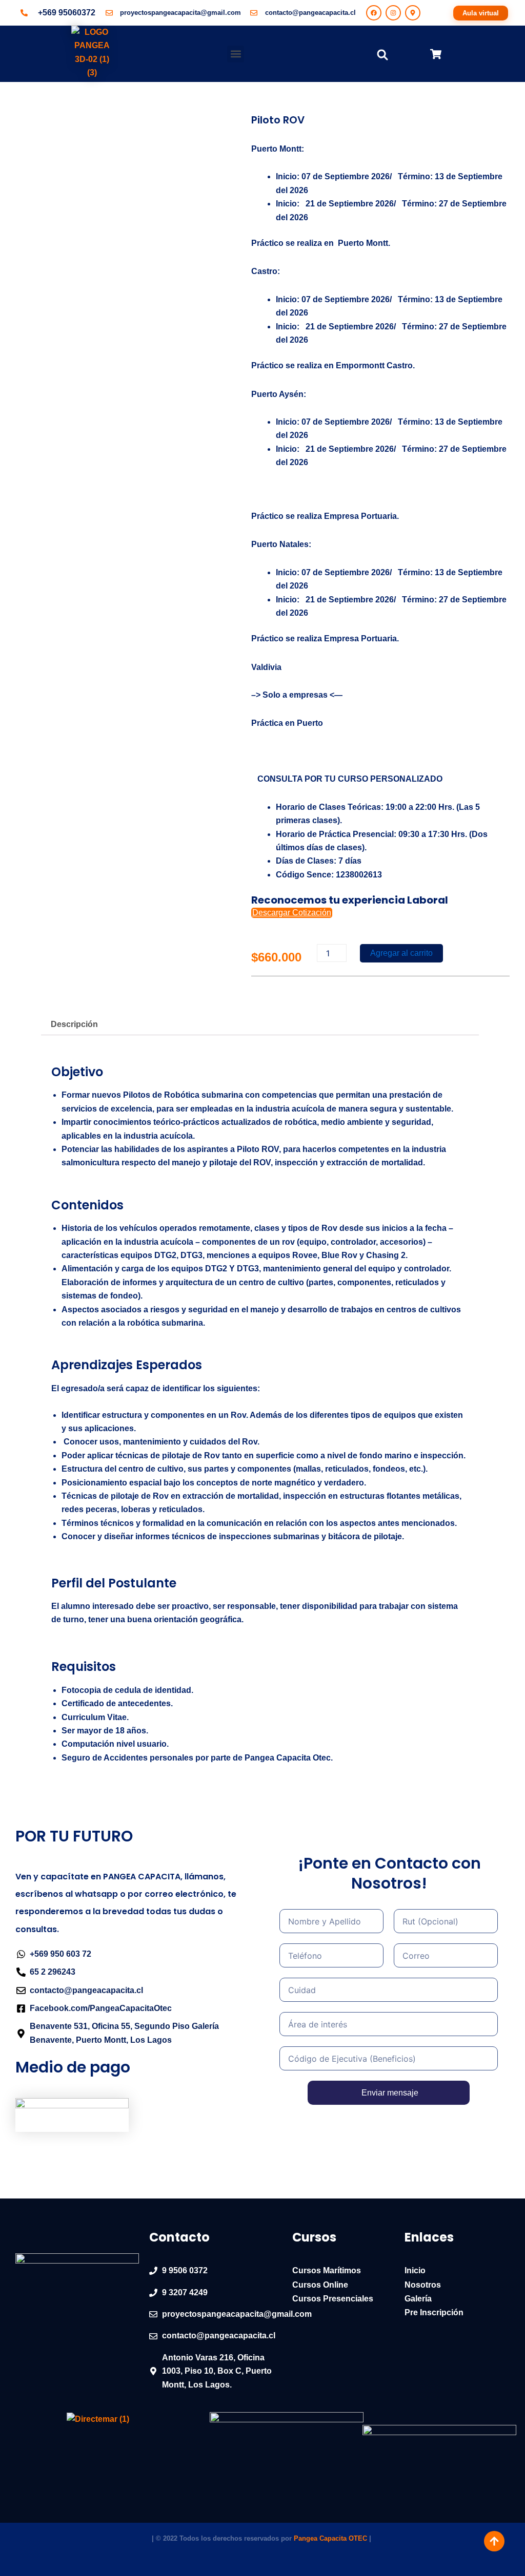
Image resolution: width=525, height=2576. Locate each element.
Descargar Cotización (292, 913)
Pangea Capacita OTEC (330, 2538)
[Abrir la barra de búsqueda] (382, 54)
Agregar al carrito (401, 953)
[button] (236, 54)
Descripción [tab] (74, 1024)
